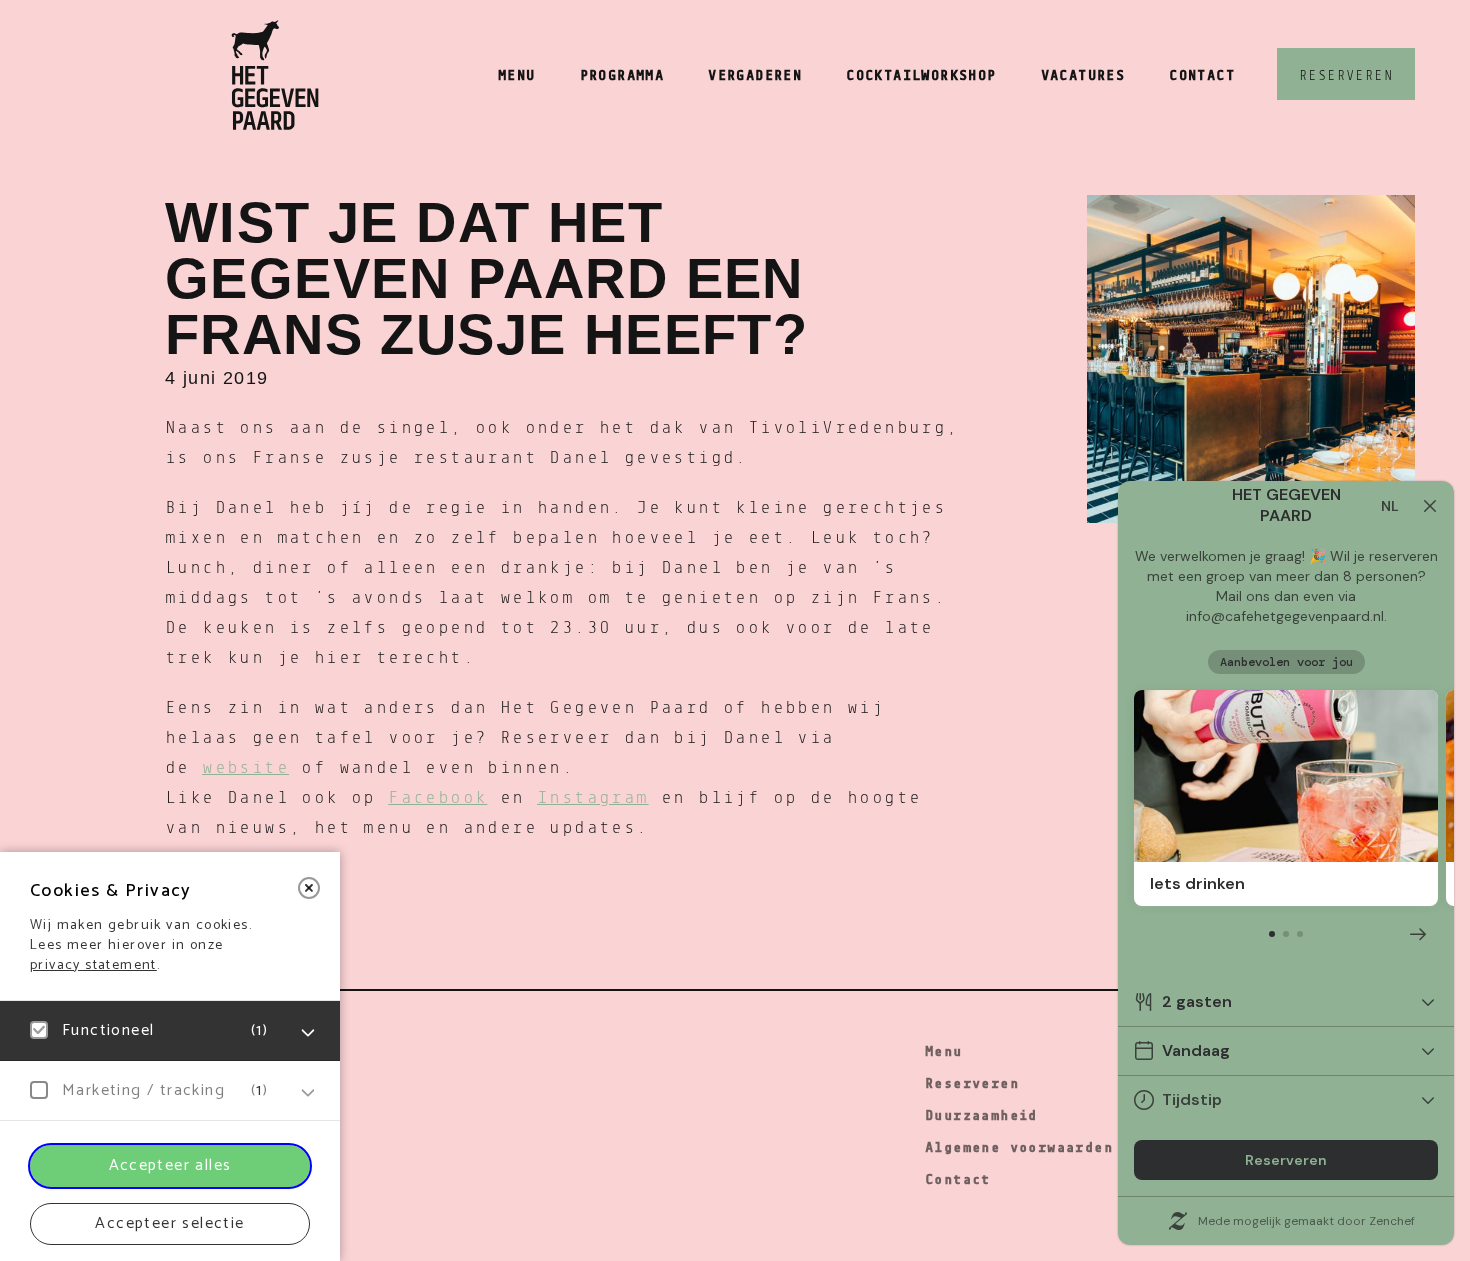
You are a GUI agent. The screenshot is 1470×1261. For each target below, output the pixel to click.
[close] (309, 888)
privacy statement (93, 965)
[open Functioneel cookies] (308, 1033)
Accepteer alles (170, 1165)
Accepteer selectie (169, 1223)
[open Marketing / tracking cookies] (308, 1093)
